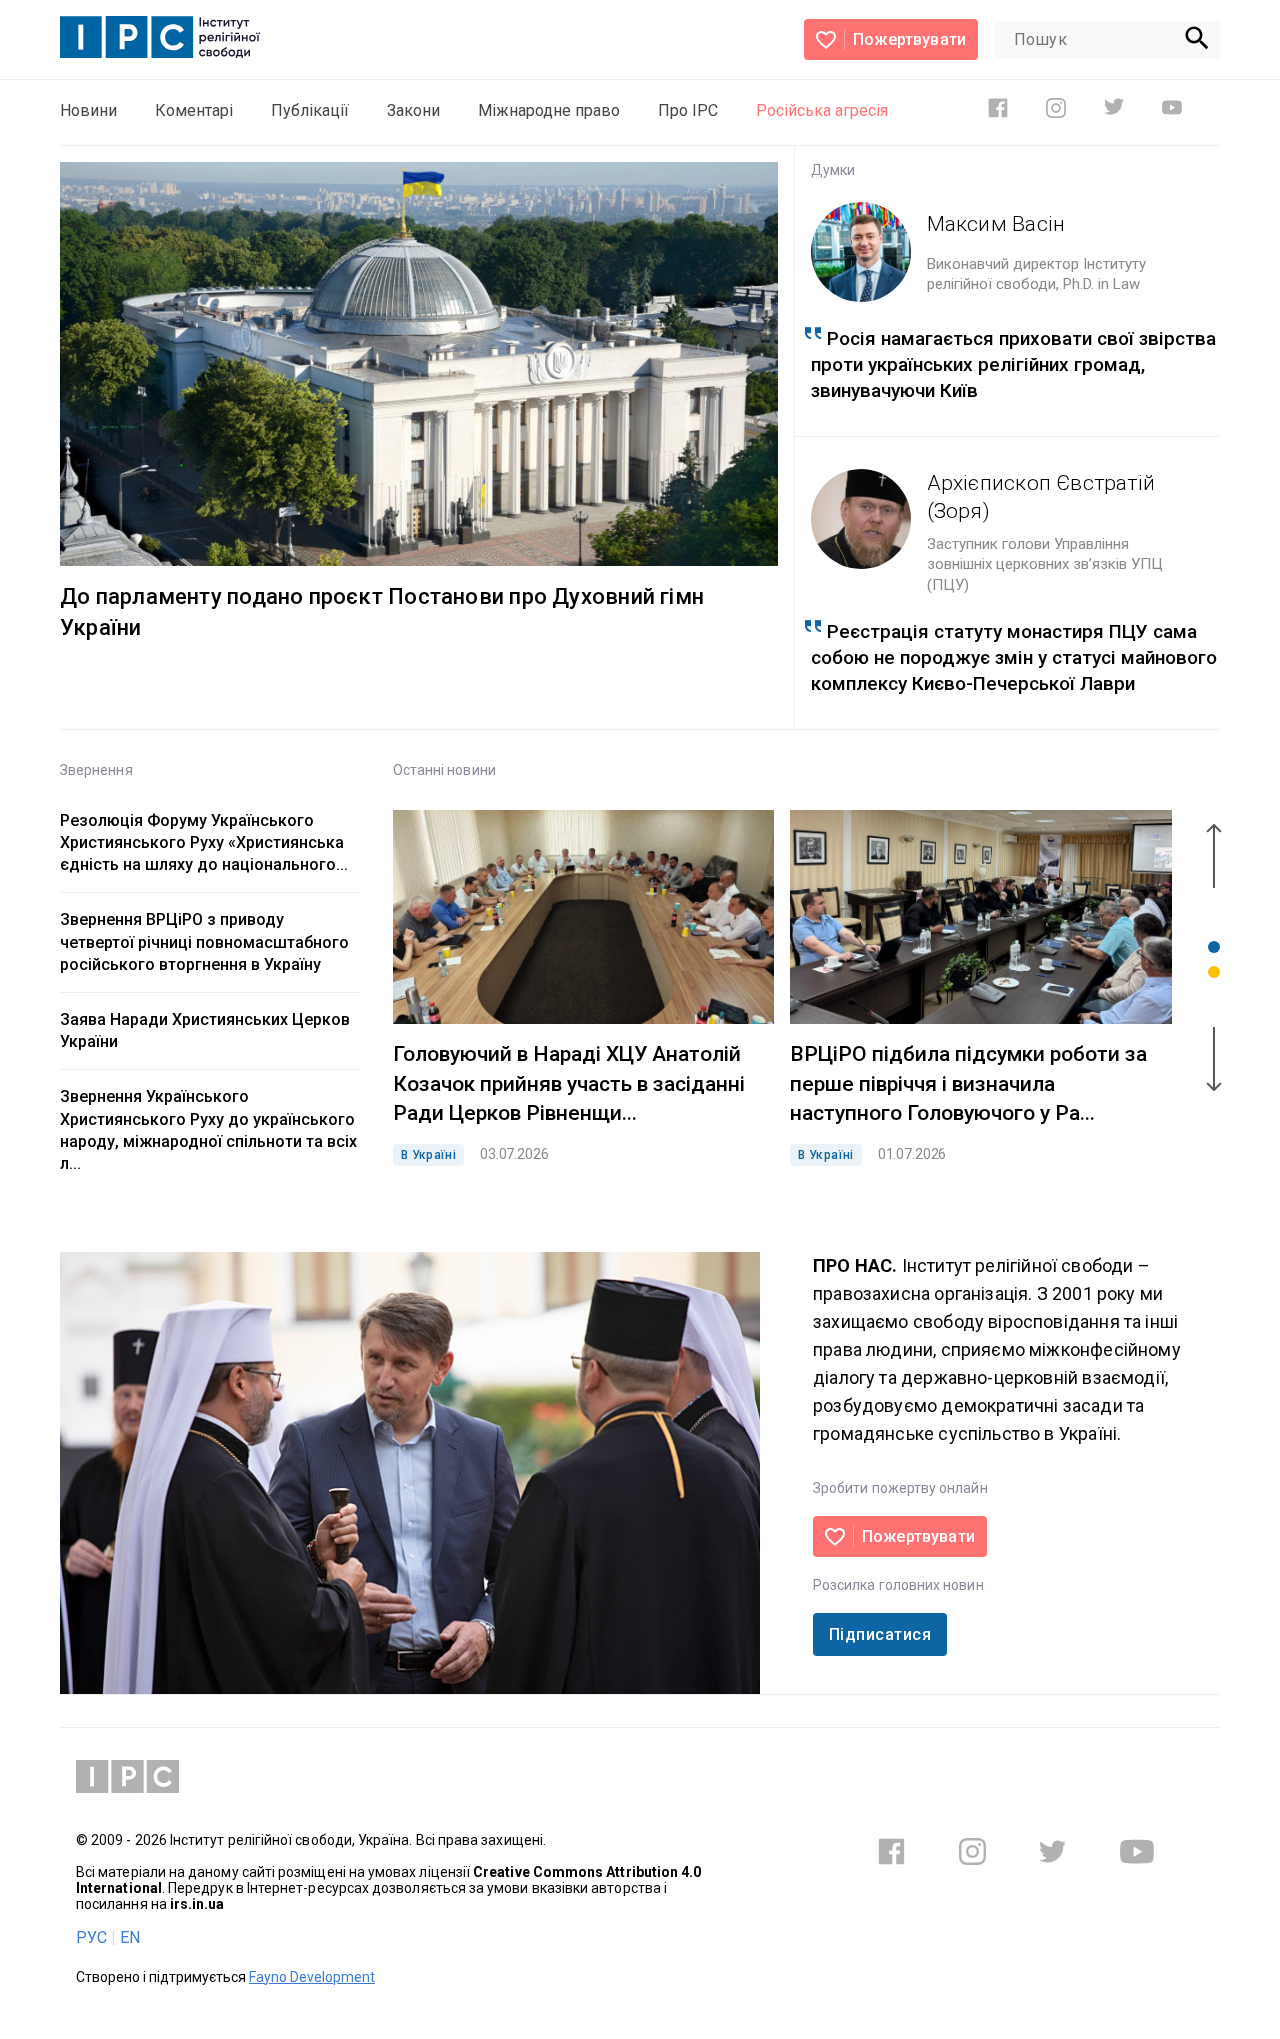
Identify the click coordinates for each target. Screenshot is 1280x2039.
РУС (91, 1937)
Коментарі (194, 110)
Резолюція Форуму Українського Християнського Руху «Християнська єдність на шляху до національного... (204, 842)
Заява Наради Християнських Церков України (205, 1030)
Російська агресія (822, 110)
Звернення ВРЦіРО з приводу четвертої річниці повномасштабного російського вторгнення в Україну (204, 941)
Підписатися (880, 1634)
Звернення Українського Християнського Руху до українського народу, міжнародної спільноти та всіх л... (208, 1130)
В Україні (428, 1155)
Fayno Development (312, 1977)
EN (130, 1937)
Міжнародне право (549, 110)
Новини (88, 110)
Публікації (310, 110)
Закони (413, 110)
